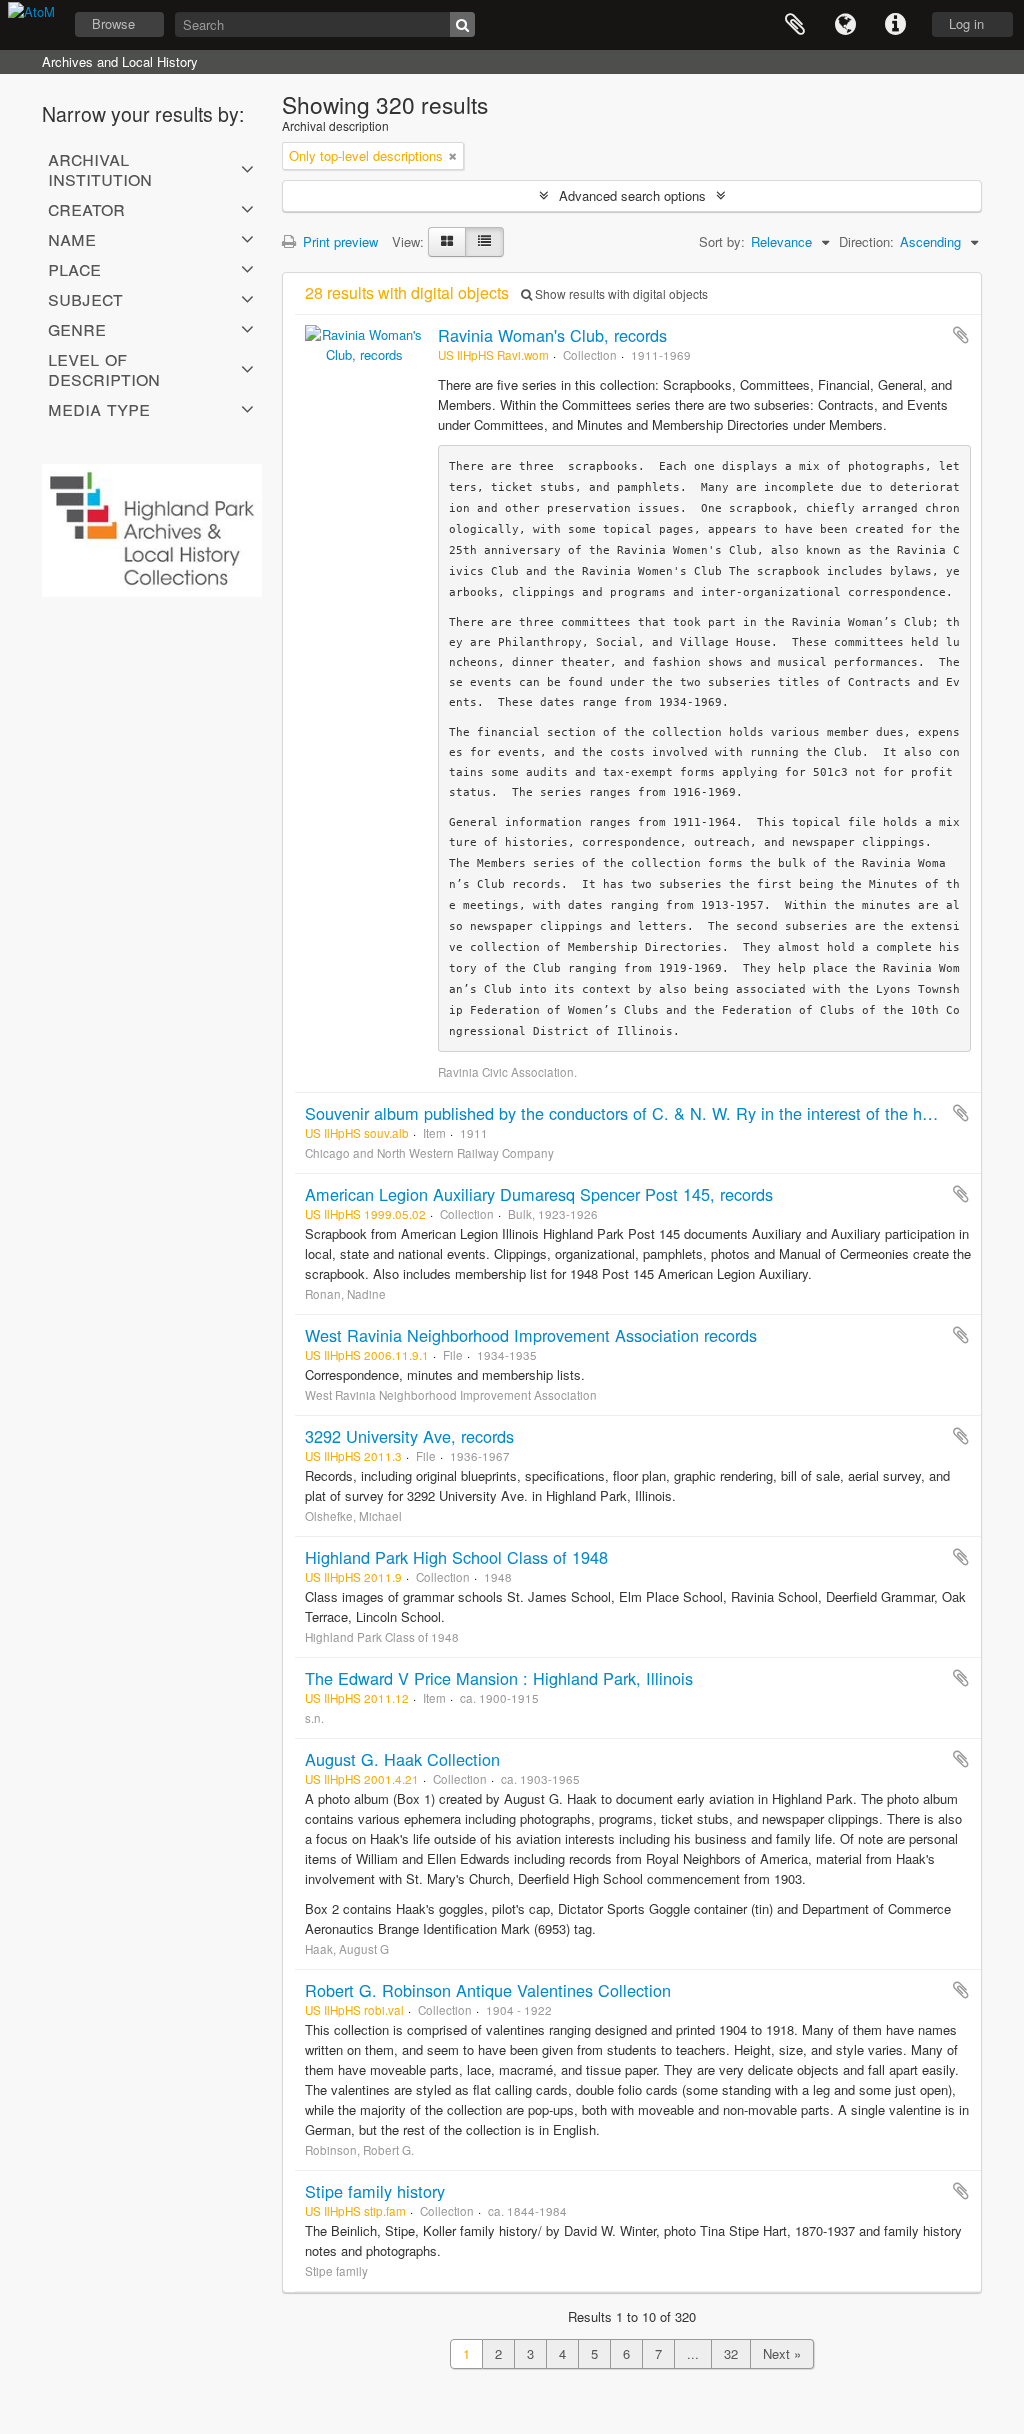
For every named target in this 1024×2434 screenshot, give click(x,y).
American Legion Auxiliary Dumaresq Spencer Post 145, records (539, 1194)
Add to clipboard (961, 335)
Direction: (866, 241)
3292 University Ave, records (409, 1436)
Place (74, 268)
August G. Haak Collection (402, 1759)
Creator (86, 208)
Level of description (104, 368)
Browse (113, 23)
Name (72, 238)
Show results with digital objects (620, 293)
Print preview (338, 241)
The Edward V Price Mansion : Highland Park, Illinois (499, 1678)
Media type (99, 408)
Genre (77, 328)
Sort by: (722, 241)
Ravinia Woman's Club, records (552, 335)
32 (731, 2353)
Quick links (895, 25)
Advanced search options (632, 195)
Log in (966, 23)
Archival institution (100, 168)
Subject (85, 298)
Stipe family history (375, 2191)
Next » (782, 2353)
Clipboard (795, 25)
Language (845, 25)
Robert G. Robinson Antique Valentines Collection (488, 1990)
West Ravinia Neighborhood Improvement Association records (531, 1335)
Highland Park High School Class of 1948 (456, 1557)
